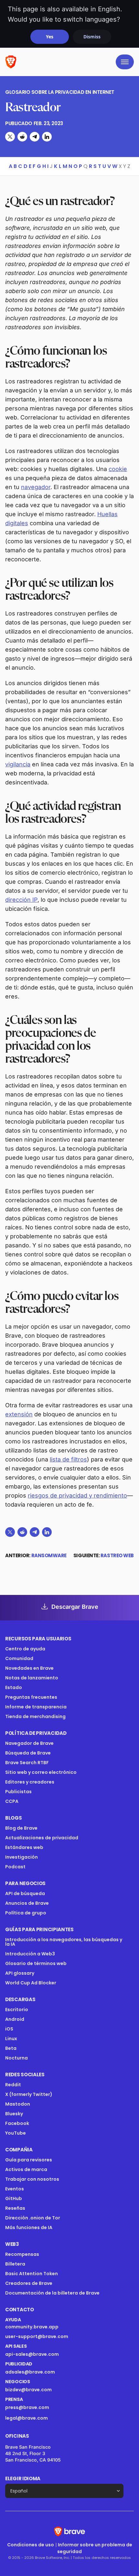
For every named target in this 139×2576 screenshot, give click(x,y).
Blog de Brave (21, 1828)
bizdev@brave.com (28, 2390)
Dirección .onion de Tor (33, 2218)
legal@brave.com (27, 2418)
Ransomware (49, 1555)
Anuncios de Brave (27, 1903)
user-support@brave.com (37, 2336)
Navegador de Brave (29, 1743)
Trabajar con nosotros (32, 2179)
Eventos (15, 2189)
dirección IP (21, 900)
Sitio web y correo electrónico (41, 1772)
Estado (14, 1687)
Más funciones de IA (29, 2227)
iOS (9, 2029)
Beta (11, 2048)
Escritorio (17, 2010)
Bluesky (14, 2114)
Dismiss (92, 37)
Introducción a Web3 (30, 1954)
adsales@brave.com (52, 2372)
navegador (36, 487)
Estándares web (24, 1847)
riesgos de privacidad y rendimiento (77, 1495)
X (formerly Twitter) (29, 2094)
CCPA (12, 1801)
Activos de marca (26, 2169)
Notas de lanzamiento (32, 1678)
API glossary (20, 1973)
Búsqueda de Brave (28, 1753)
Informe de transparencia (36, 1707)
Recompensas (22, 2254)
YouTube (16, 2133)
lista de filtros (68, 1459)
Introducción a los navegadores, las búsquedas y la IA (64, 1942)
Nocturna (17, 2058)
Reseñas (15, 2208)
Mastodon (18, 2104)
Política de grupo (26, 1913)
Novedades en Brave (29, 1668)
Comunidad (19, 1658)
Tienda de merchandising (35, 1716)
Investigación (21, 1857)
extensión (19, 1414)
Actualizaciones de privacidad (42, 1838)
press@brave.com (27, 2407)
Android (15, 2019)
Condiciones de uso (31, 2545)
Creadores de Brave (29, 2283)
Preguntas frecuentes (31, 1697)
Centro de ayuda (25, 1649)
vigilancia (18, 764)
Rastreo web (117, 1555)
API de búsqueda (25, 1893)
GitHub (14, 2198)
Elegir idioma (23, 2478)
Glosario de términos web (36, 1963)
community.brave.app (32, 2327)
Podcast (15, 1867)
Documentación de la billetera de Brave (52, 2293)
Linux (11, 2039)
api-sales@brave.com (32, 2354)
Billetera (15, 2264)
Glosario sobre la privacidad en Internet (60, 92)
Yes (50, 37)
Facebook (17, 2123)
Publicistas (18, 1792)
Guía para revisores (29, 2160)
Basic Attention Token (32, 2274)
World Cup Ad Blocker (31, 1983)
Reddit (13, 2085)
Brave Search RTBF (27, 1763)
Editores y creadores (30, 1782)
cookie (118, 469)
